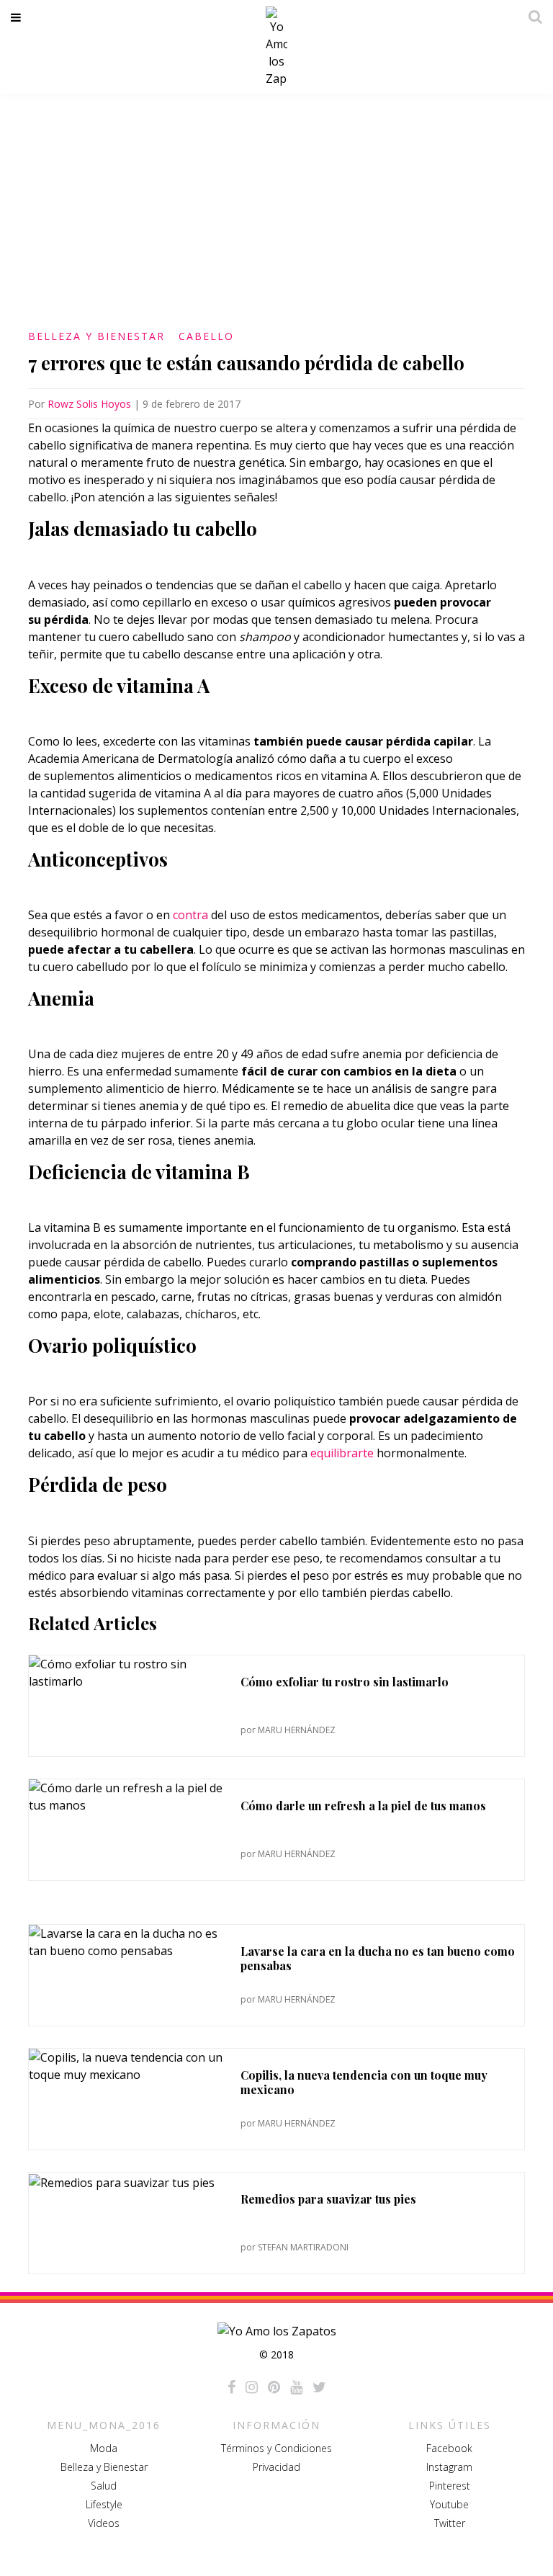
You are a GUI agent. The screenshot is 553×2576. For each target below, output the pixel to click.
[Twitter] (319, 2387)
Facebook (449, 2448)
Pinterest (450, 2486)
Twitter (450, 2523)
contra (190, 915)
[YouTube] (296, 2387)
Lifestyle (104, 2504)
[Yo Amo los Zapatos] (276, 47)
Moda (104, 2448)
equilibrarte (342, 1453)
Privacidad (276, 2467)
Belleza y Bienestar (96, 336)
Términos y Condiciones (276, 2448)
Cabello (206, 336)
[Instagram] (252, 2387)
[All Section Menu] (18, 17)
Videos (104, 2523)
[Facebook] (231, 2387)
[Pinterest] (274, 2387)
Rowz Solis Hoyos (89, 404)
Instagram (449, 2467)
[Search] (531, 17)
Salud (104, 2486)
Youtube (449, 2504)
